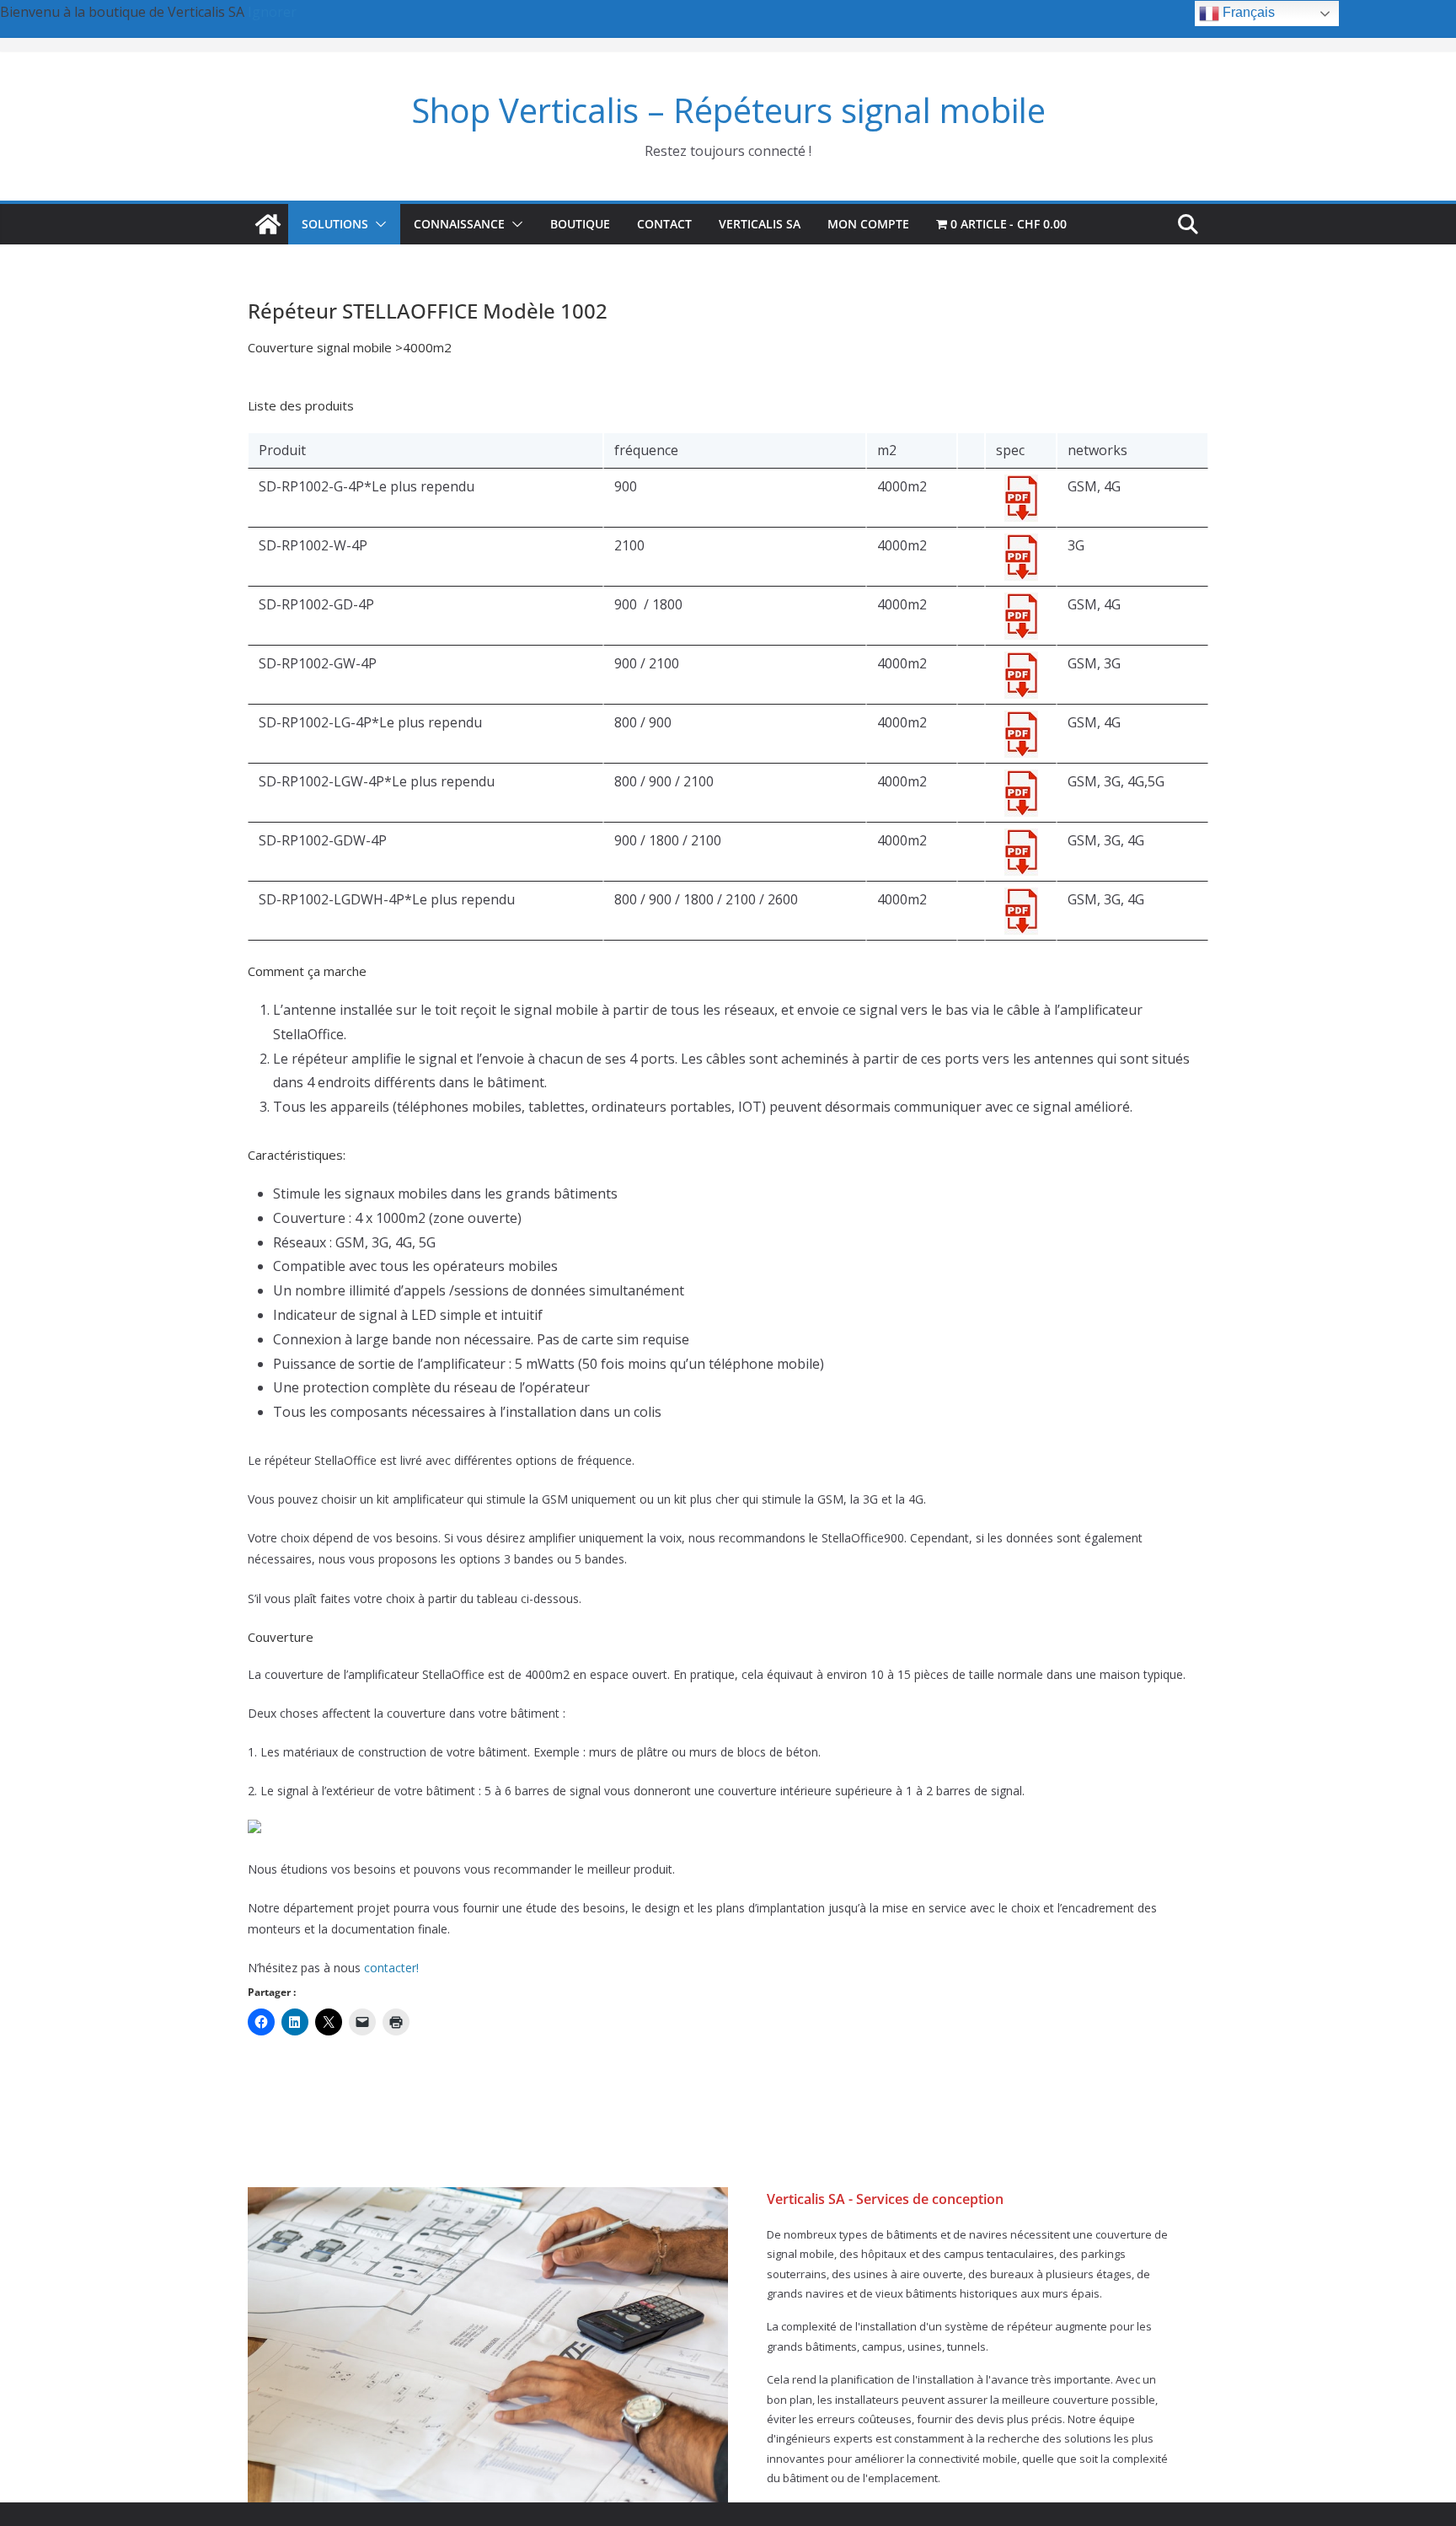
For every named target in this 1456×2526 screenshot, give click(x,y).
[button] (377, 224)
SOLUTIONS (335, 224)
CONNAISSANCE (459, 224)
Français (1247, 12)
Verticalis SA (760, 224)
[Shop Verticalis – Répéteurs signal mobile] (268, 224)
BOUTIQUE (580, 224)
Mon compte (868, 224)
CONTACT (664, 224)
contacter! (391, 1968)
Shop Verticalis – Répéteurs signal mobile (728, 110)
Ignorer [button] (272, 12)
